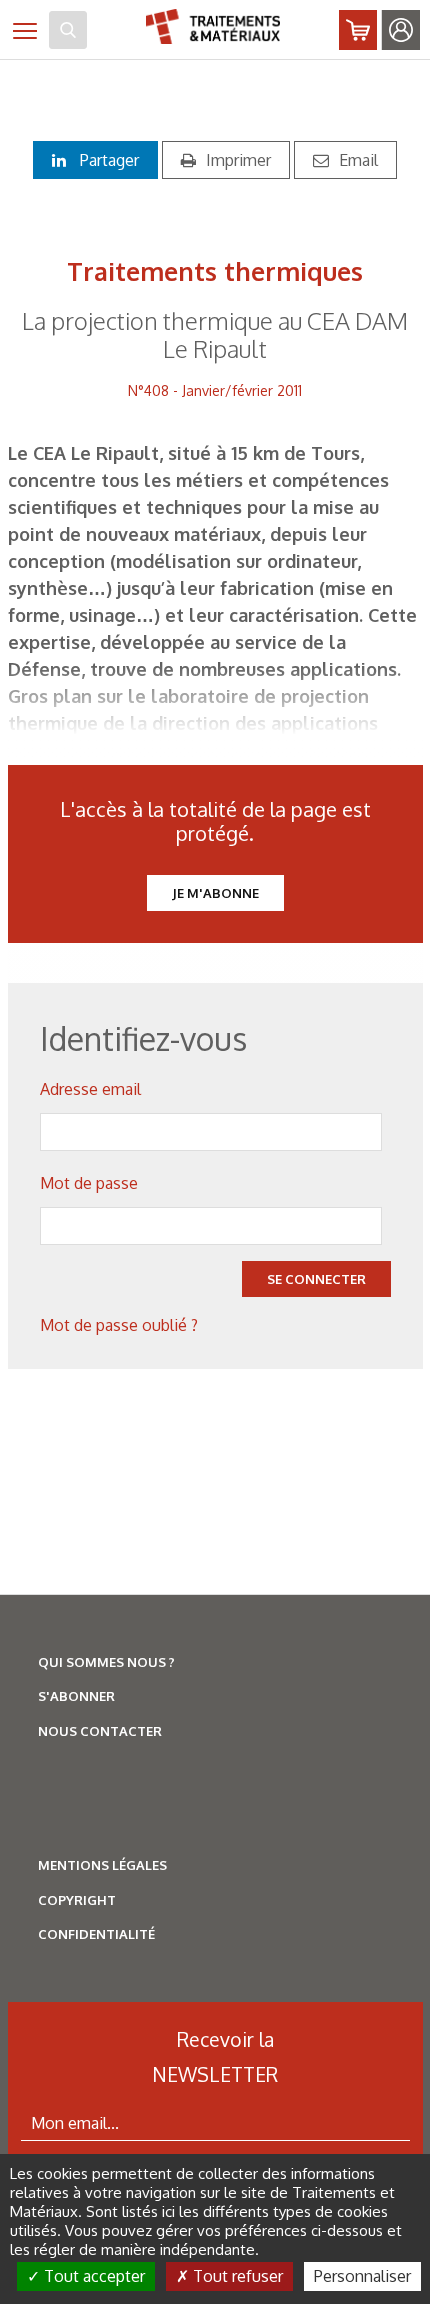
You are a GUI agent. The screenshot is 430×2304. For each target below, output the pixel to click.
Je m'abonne (215, 893)
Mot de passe (89, 1183)
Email (358, 160)
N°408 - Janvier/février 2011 (215, 390)
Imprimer (238, 160)
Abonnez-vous (358, 30)
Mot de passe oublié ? (119, 1325)
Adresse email (90, 1089)
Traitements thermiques (215, 271)
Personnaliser (362, 2276)
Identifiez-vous (401, 30)
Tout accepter (92, 2276)
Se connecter (316, 1279)
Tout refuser (236, 2276)
